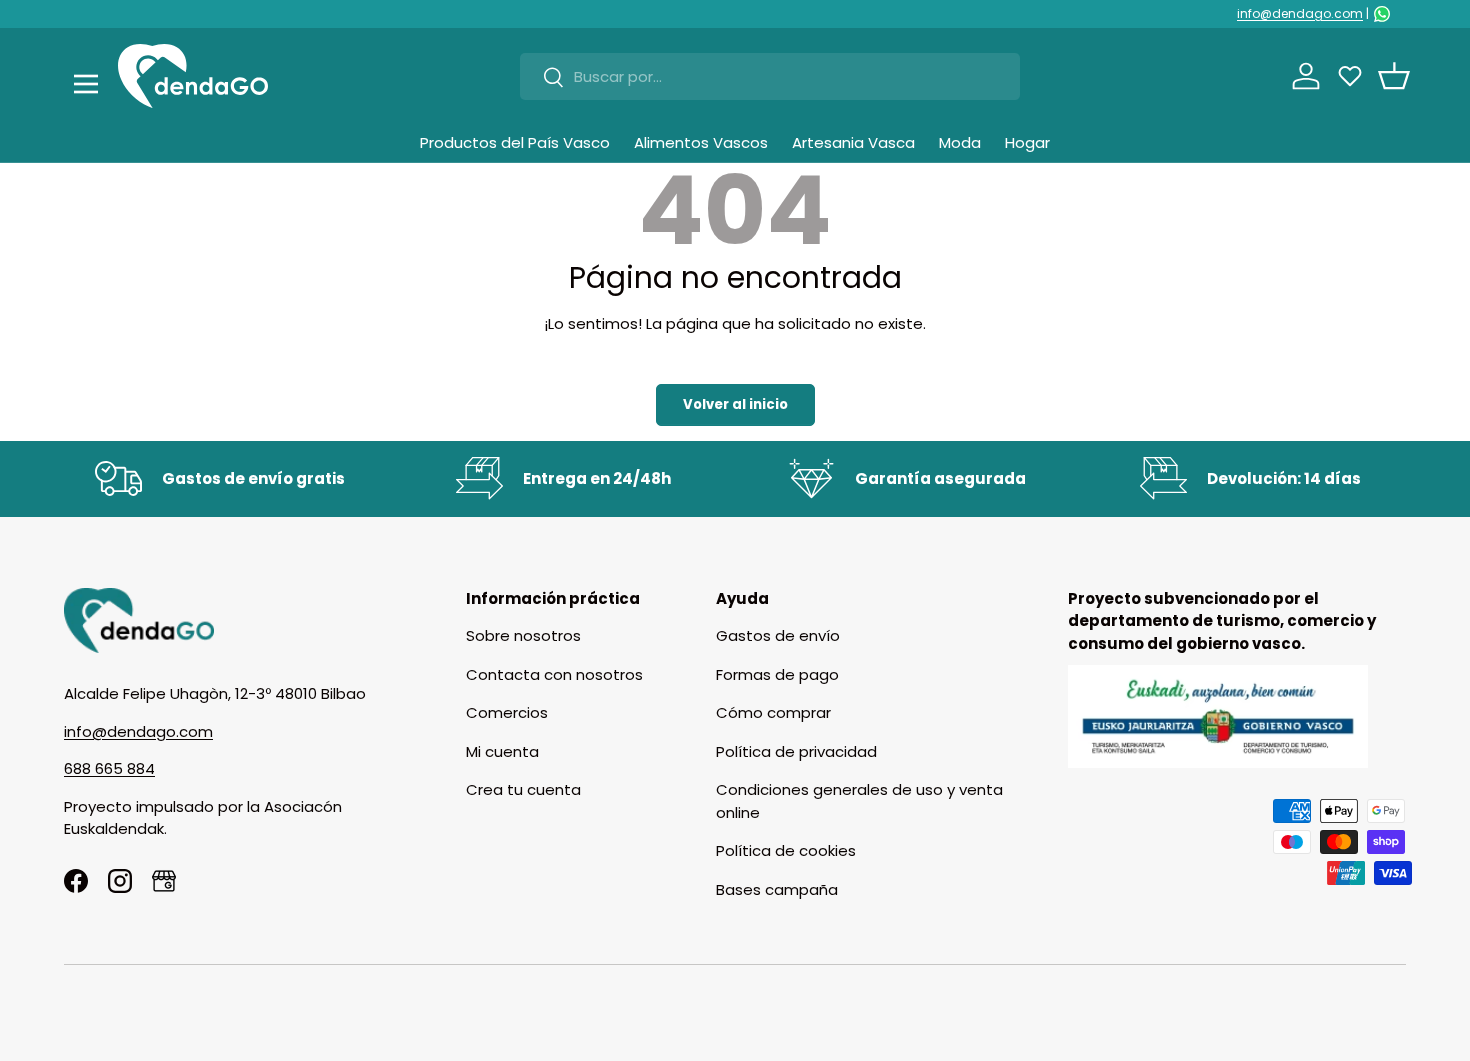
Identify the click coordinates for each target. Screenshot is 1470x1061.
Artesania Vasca (853, 142)
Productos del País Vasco (515, 142)
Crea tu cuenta (523, 789)
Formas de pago (777, 674)
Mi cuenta (502, 751)
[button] (1394, 76)
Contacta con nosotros (554, 674)
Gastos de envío (778, 635)
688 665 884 (109, 768)
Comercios (507, 712)
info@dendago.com (1300, 13)
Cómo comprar (773, 712)
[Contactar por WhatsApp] (1382, 14)
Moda (960, 142)
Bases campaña (777, 889)
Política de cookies (786, 850)
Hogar (1027, 142)
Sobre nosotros (523, 635)
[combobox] (770, 76)
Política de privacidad (796, 751)
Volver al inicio (735, 404)
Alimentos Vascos (701, 142)
